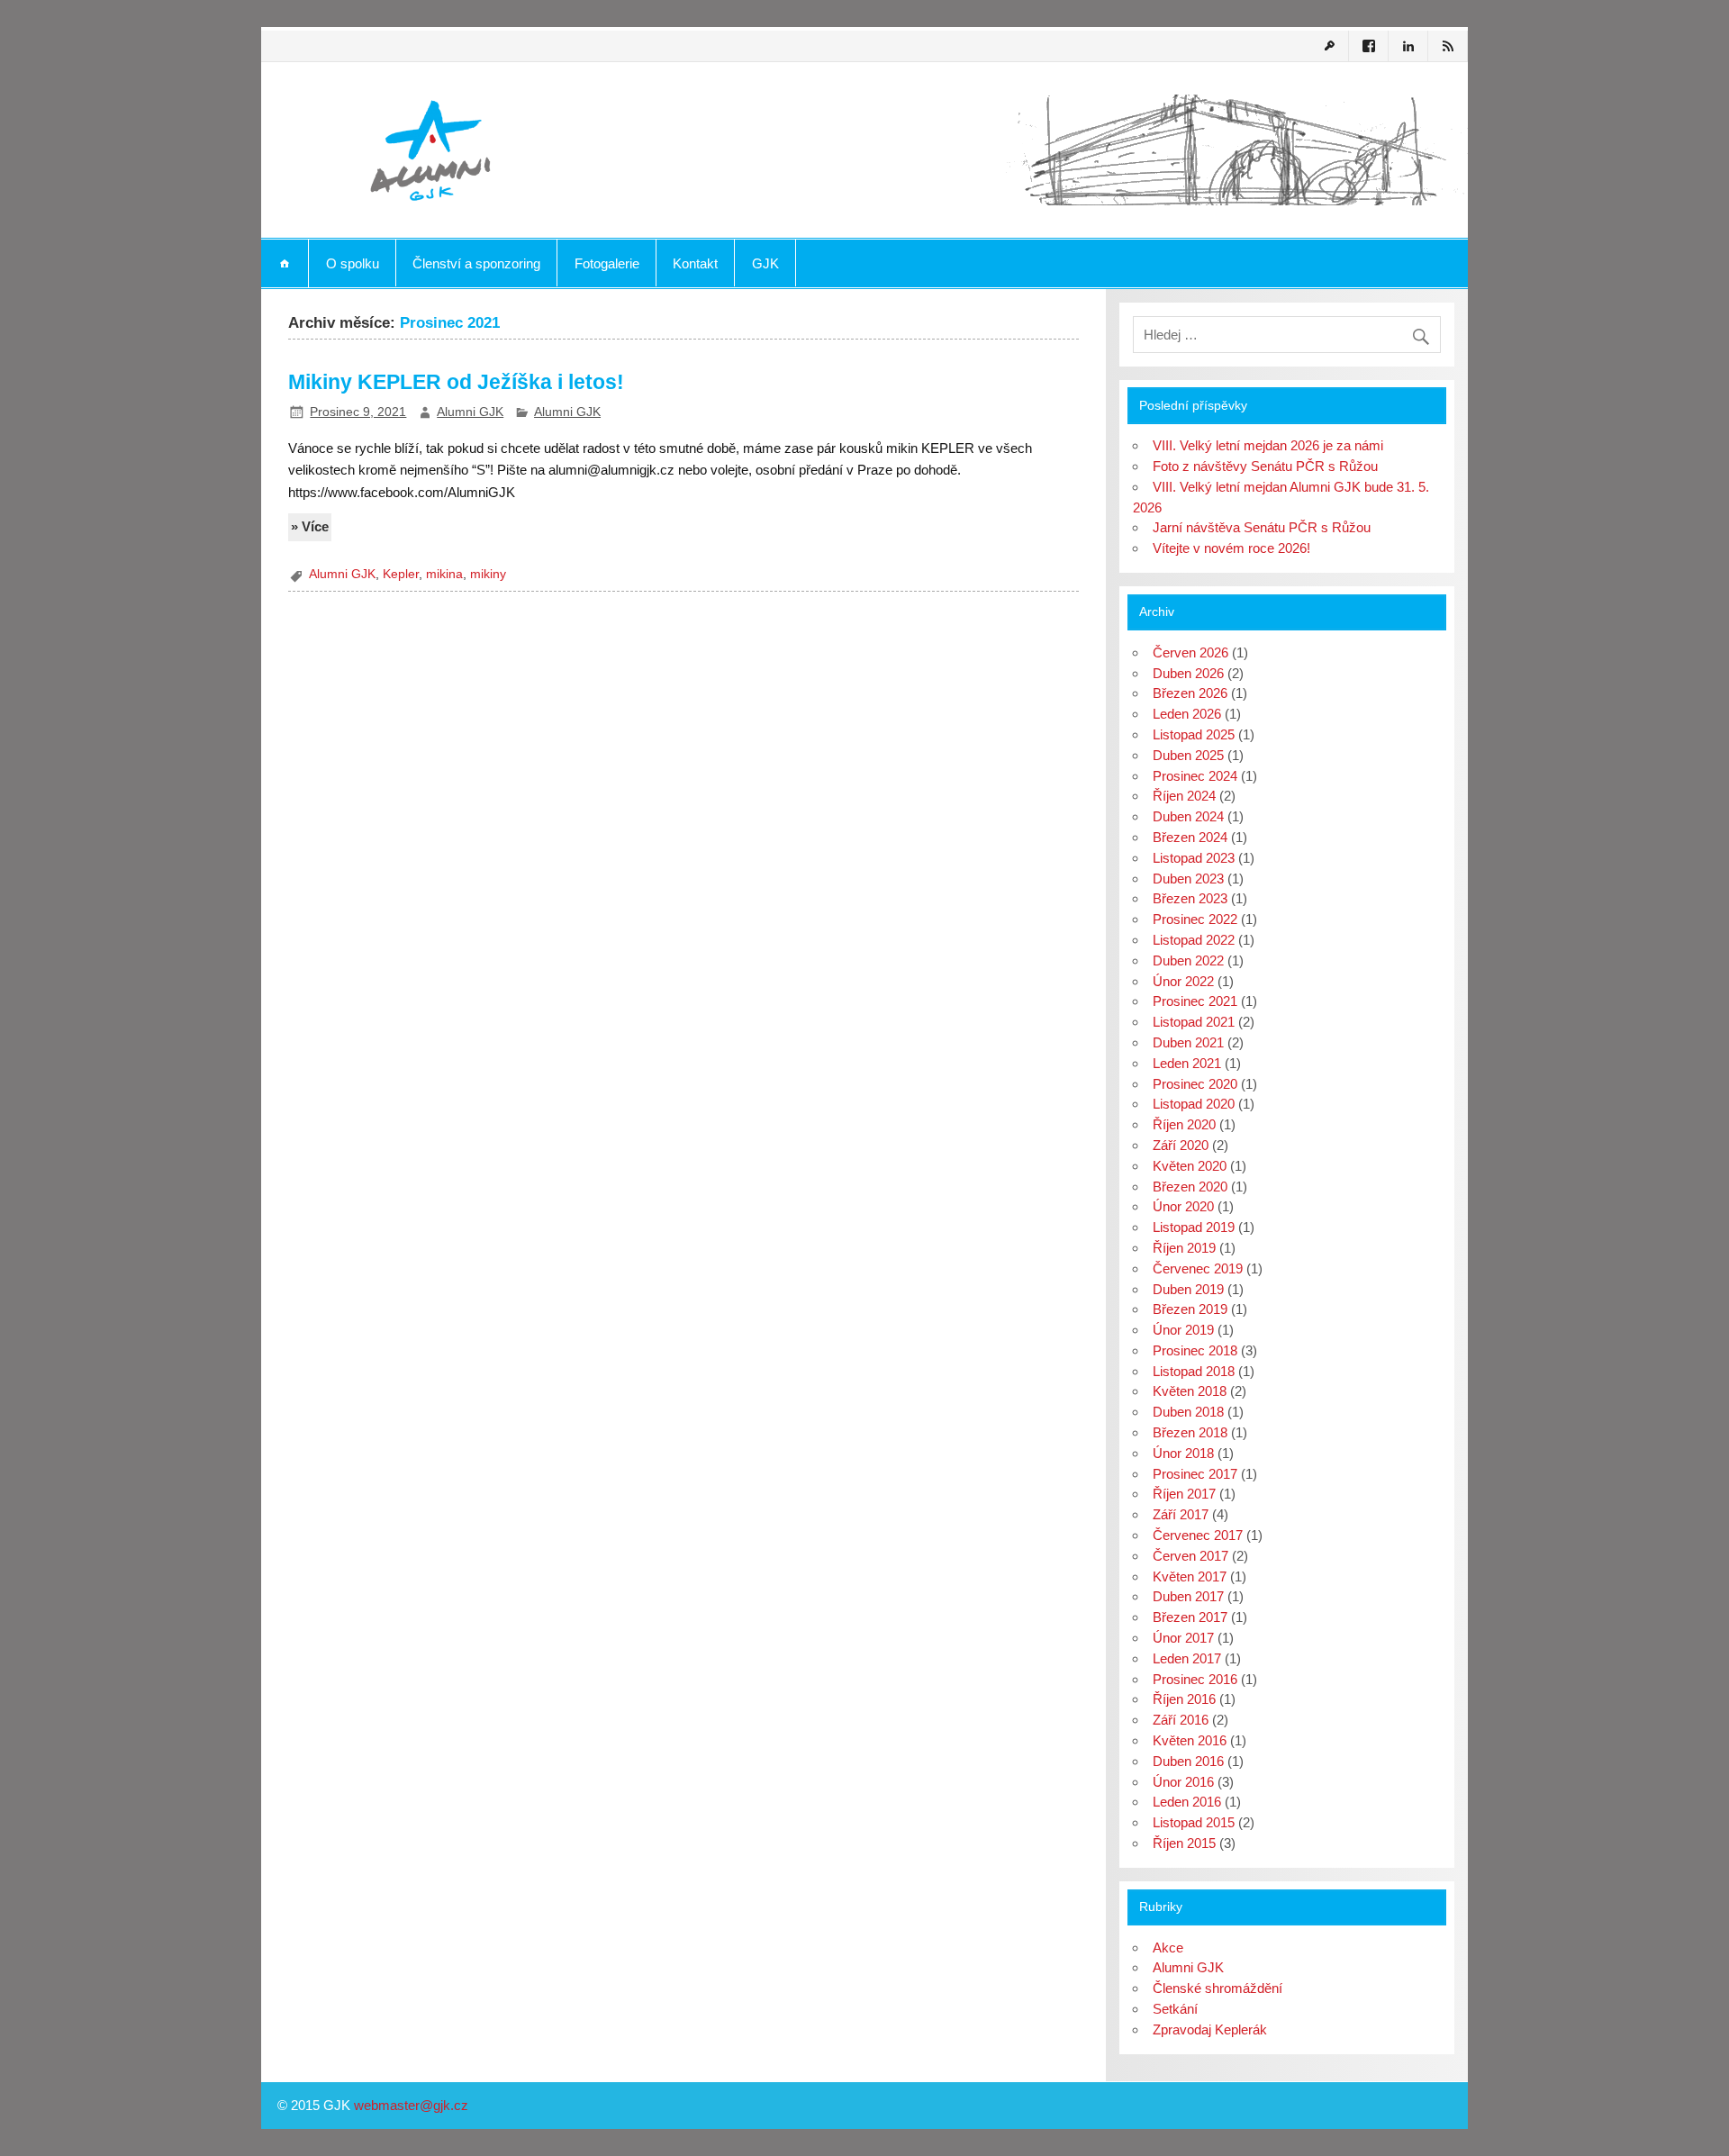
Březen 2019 (1190, 1309)
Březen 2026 (1190, 693)
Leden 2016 (1187, 1802)
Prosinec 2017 (1195, 1474)
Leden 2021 (1187, 1063)
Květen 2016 (1190, 1740)
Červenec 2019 (1198, 1268)
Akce (1168, 1948)
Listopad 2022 (1194, 940)
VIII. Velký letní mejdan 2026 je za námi (1268, 445)
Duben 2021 (1188, 1042)
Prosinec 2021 (1195, 1001)
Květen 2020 (1190, 1166)
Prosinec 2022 (1195, 919)
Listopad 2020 (1194, 1104)
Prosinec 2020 (1195, 1084)
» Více (310, 526)
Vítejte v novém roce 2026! (1231, 548)
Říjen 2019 (1184, 1248)
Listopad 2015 (1194, 1822)
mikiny (488, 574)
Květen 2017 (1190, 1576)
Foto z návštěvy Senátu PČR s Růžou (1265, 466)
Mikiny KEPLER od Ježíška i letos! (456, 382)
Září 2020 (1181, 1145)
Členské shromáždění (1218, 1988)
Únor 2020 (1183, 1206)
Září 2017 (1181, 1514)
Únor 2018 (1183, 1453)
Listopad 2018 (1194, 1371)
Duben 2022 (1188, 960)
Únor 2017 (1183, 1638)
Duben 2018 (1188, 1412)
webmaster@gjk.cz (411, 2105)
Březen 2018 (1190, 1432)
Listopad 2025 (1194, 734)
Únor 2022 (1183, 981)
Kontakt (695, 263)
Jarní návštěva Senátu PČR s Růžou (1262, 527)
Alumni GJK (470, 412)
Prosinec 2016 (1195, 1679)
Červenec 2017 (1198, 1535)
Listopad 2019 (1194, 1227)
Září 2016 (1181, 1720)
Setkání (1175, 2009)
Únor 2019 (1183, 1330)
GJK (765, 263)
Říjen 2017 (1184, 1494)
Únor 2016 (1183, 1782)
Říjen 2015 (1184, 1843)
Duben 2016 (1188, 1761)
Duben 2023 (1188, 879)
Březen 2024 (1190, 837)
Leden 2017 (1187, 1658)
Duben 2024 (1188, 816)
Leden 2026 (1187, 714)
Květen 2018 (1190, 1391)
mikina (444, 574)
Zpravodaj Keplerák (1210, 2029)
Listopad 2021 (1194, 1022)
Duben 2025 (1188, 755)
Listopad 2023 (1194, 858)
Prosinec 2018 (1195, 1350)
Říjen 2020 (1184, 1124)
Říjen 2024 (1184, 796)
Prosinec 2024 (1195, 776)
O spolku (353, 263)
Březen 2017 (1190, 1617)
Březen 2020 (1190, 1187)
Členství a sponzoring (476, 263)
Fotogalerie (607, 263)
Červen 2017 (1190, 1556)
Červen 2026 (1190, 652)
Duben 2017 (1188, 1596)
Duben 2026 (1188, 673)
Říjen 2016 (1184, 1699)
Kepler (401, 574)
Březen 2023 (1190, 898)
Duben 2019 (1188, 1289)
